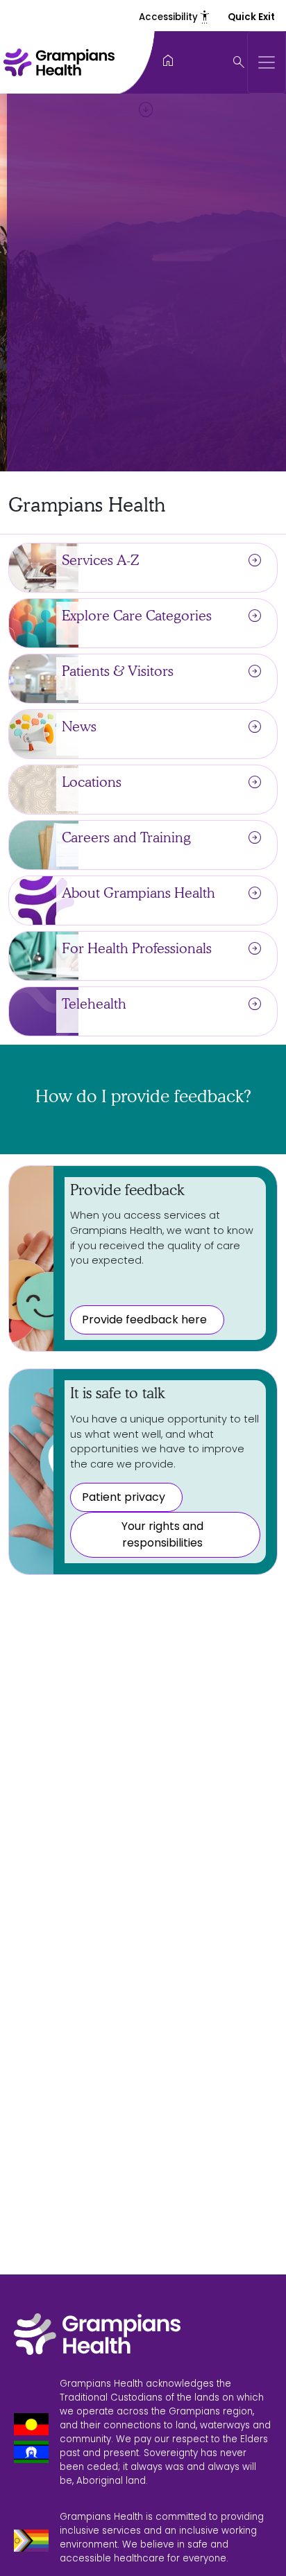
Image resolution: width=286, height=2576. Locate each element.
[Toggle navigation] (267, 62)
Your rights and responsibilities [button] (162, 1534)
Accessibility (175, 17)
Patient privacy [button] (124, 1497)
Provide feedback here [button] (144, 1320)
